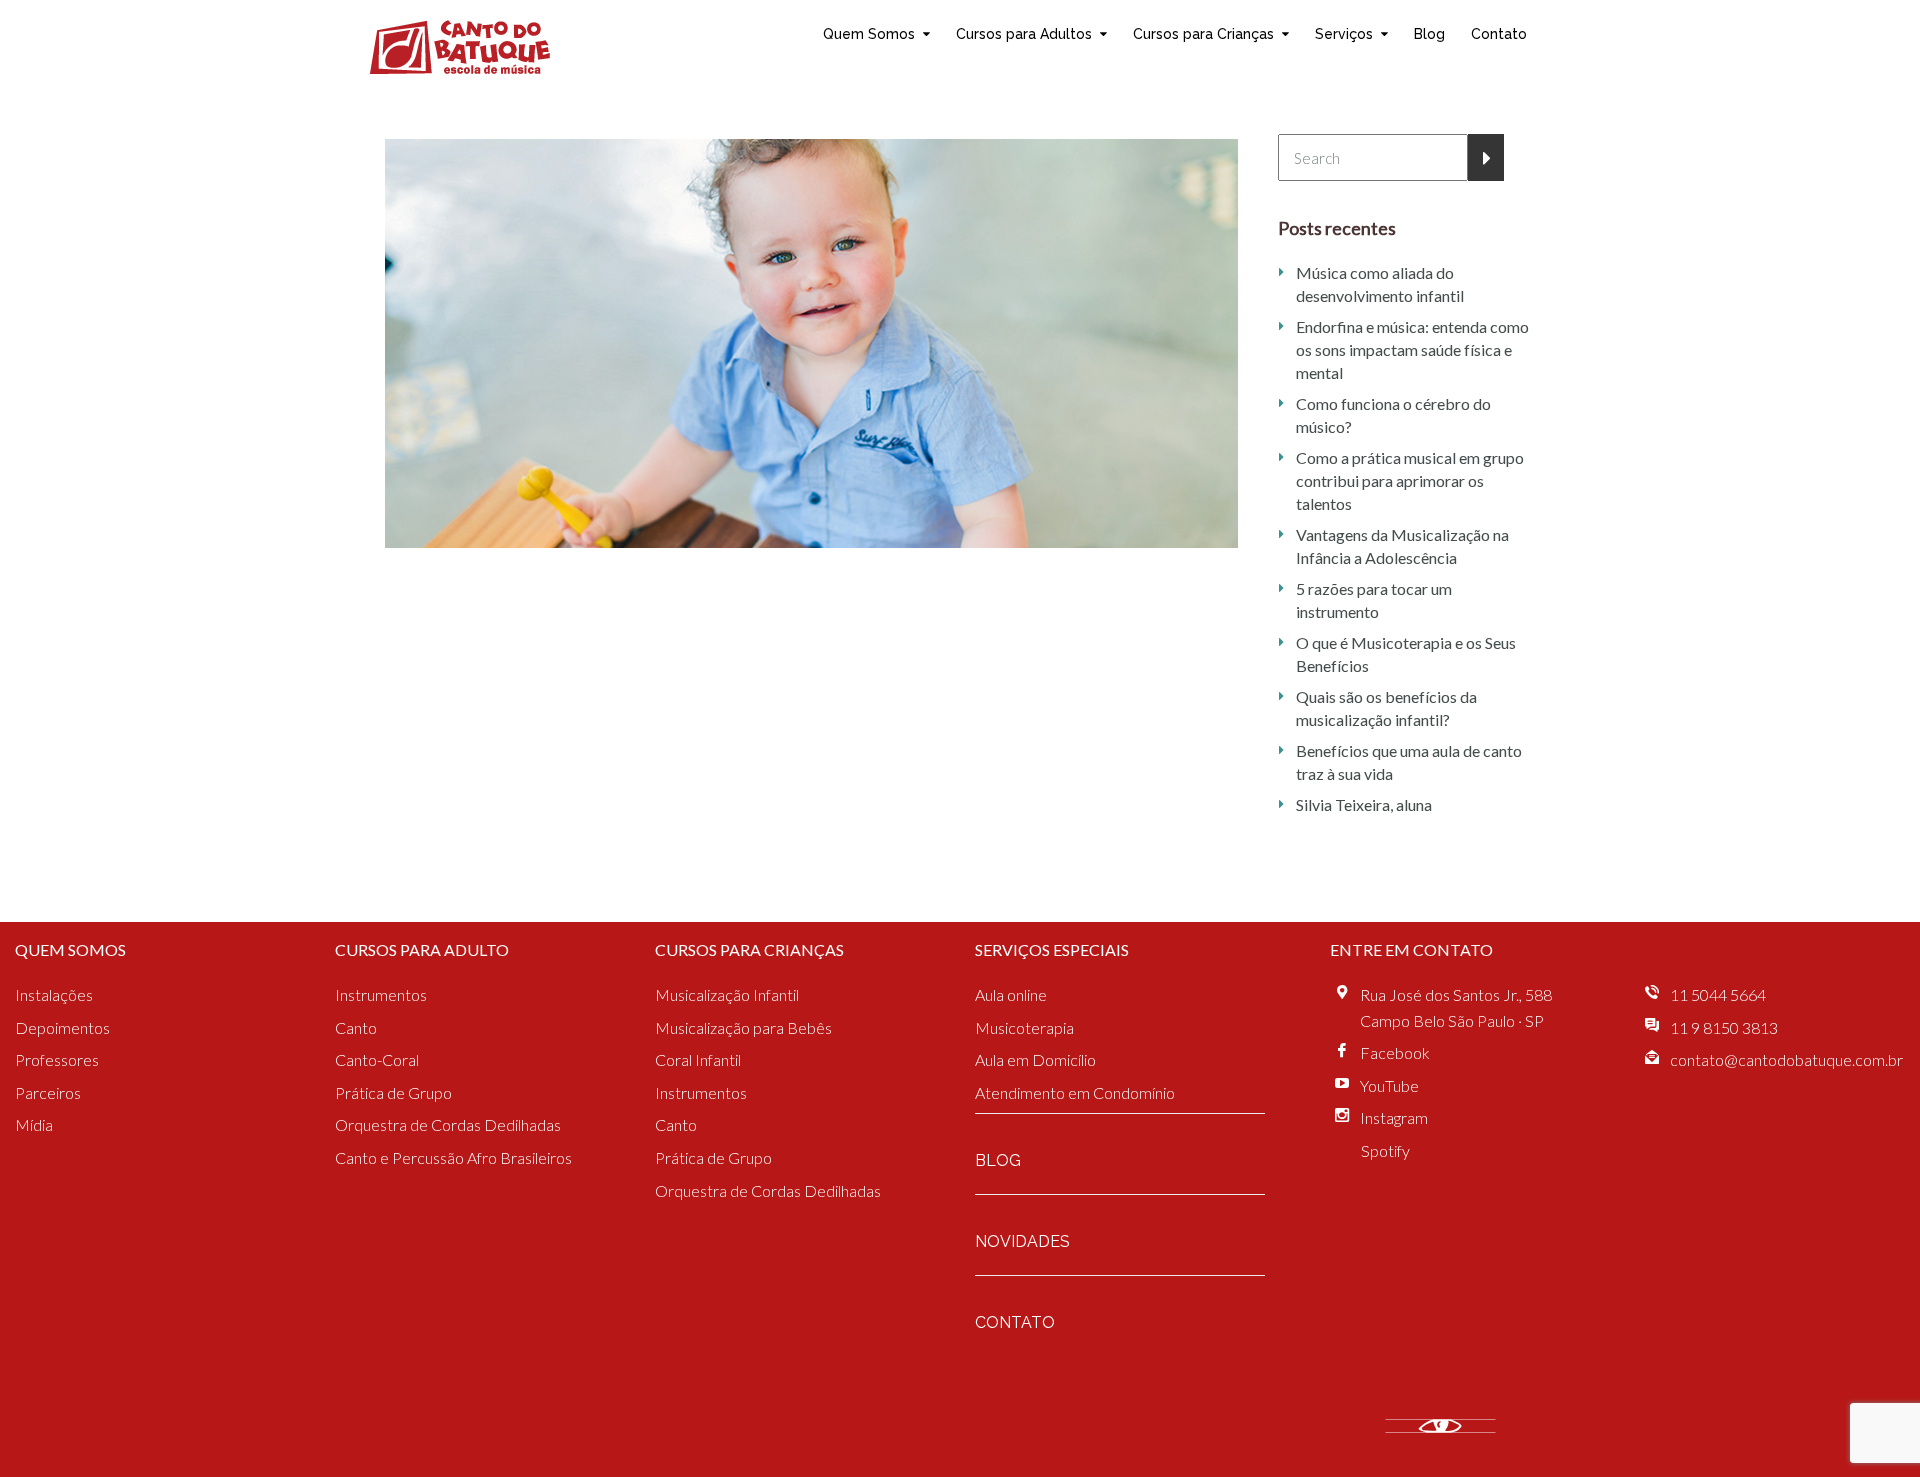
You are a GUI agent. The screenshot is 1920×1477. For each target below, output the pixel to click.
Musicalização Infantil (727, 994)
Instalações (54, 994)
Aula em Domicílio (1035, 1059)
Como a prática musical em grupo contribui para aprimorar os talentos (1410, 480)
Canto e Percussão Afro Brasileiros (453, 1157)
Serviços (1344, 33)
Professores (57, 1059)
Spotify (1385, 1150)
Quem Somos (869, 33)
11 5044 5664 (1718, 994)
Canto (356, 1027)
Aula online (1011, 994)
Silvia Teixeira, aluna (1364, 804)
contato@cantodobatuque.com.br (1786, 1059)
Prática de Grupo (393, 1092)
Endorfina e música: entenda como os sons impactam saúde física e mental (1412, 349)
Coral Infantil (698, 1059)
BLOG (998, 1160)
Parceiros (48, 1092)
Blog (1429, 33)
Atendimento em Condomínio (1075, 1092)
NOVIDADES (1022, 1241)
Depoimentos (62, 1027)
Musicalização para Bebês (743, 1027)
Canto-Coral (377, 1059)
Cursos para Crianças (1203, 33)
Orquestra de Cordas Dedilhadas (448, 1124)
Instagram (1394, 1117)
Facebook (1395, 1052)
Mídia (34, 1124)
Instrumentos (381, 994)
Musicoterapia (1024, 1027)
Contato (1499, 33)
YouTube (1389, 1085)
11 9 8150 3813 (1724, 1027)
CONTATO (1015, 1322)
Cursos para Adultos (1024, 33)
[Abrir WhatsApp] (1870, 1426)
